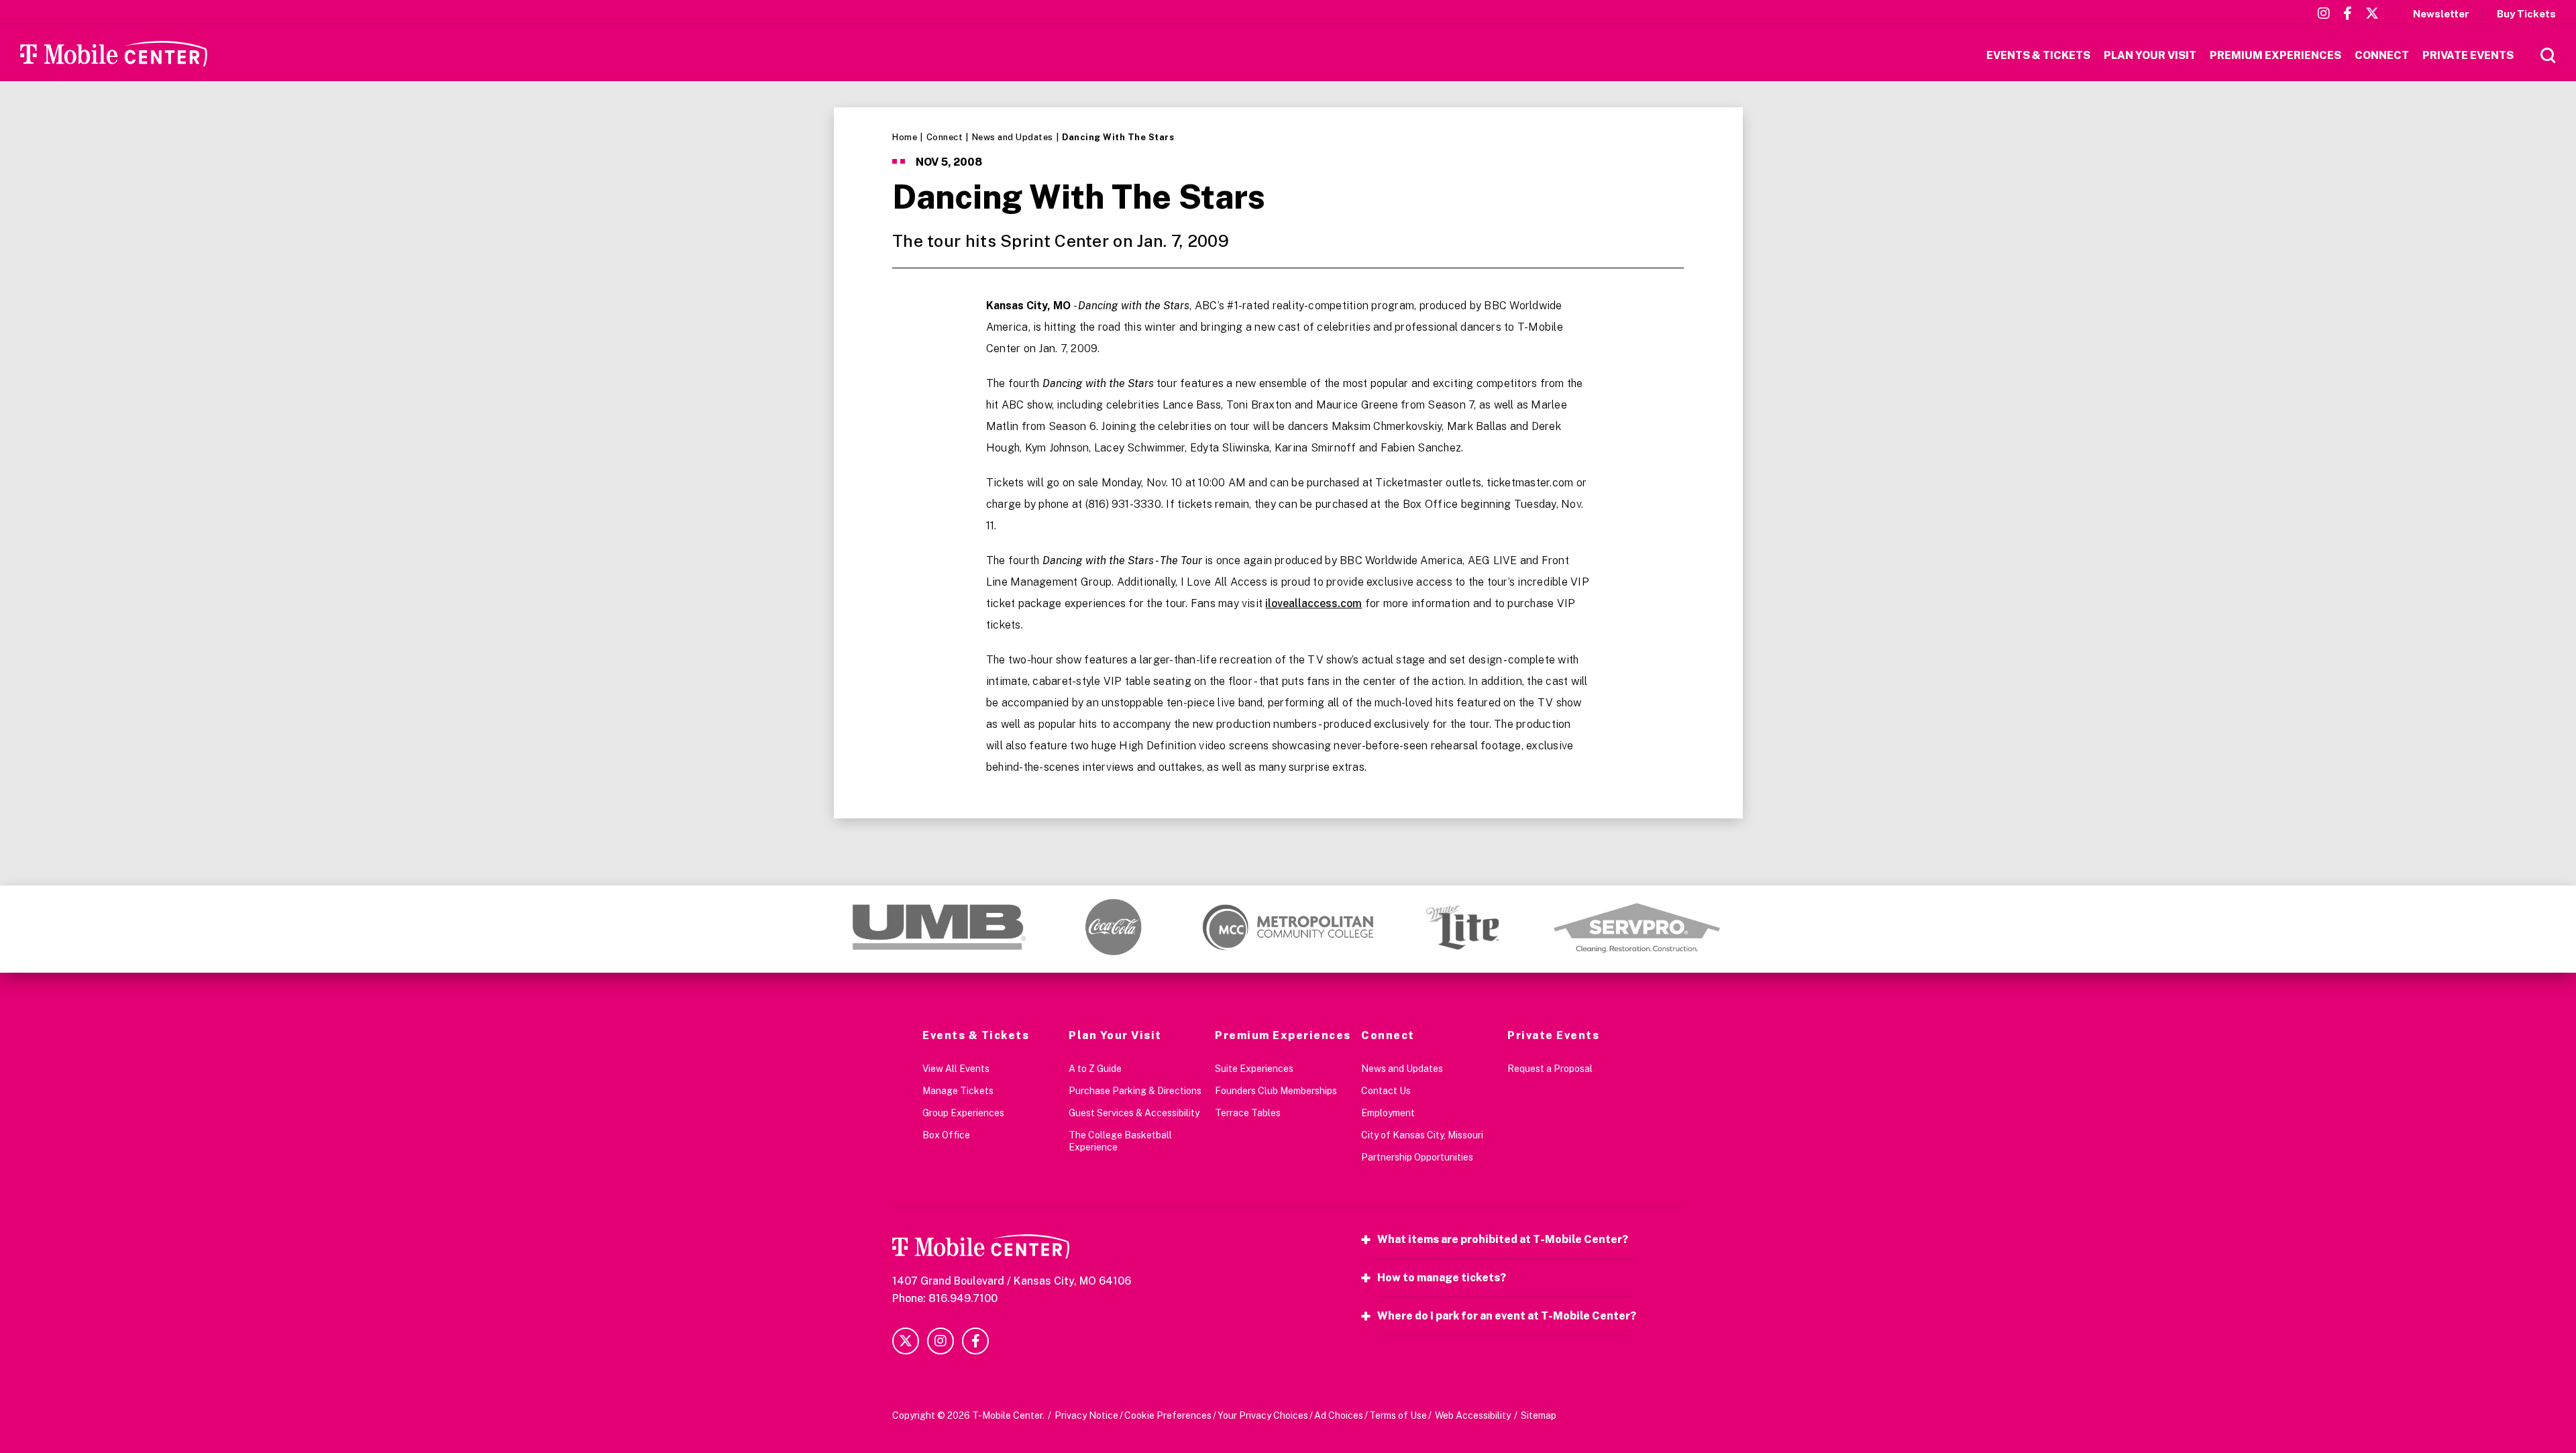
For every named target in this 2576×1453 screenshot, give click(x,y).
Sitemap (1539, 1415)
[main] (1288, 496)
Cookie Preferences (1168, 1415)
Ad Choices (1339, 1415)
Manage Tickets (958, 1091)
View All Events (956, 1069)
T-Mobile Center (114, 53)
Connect (945, 137)
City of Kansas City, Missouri (1422, 1135)
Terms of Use (1398, 1415)
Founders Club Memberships (1276, 1091)
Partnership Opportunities (1417, 1157)
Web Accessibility (1473, 1415)
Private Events (1553, 1035)
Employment (1388, 1113)
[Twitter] (2372, 13)
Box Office (946, 1135)
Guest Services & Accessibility (1134, 1113)
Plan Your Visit (1115, 1035)
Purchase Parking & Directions (1135, 1091)
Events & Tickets (976, 1035)
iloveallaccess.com (1313, 603)
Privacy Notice (1086, 1415)
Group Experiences (963, 1113)
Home (905, 137)
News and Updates (1013, 137)
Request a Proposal (1550, 1069)
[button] (834, 927)
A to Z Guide (1095, 1069)
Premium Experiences (1283, 1035)
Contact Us (1386, 1091)
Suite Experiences (1254, 1069)
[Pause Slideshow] (1713, 909)
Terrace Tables (1248, 1113)
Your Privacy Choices (1263, 1415)
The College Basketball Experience (1120, 1141)
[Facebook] (2348, 13)
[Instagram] (2324, 13)
